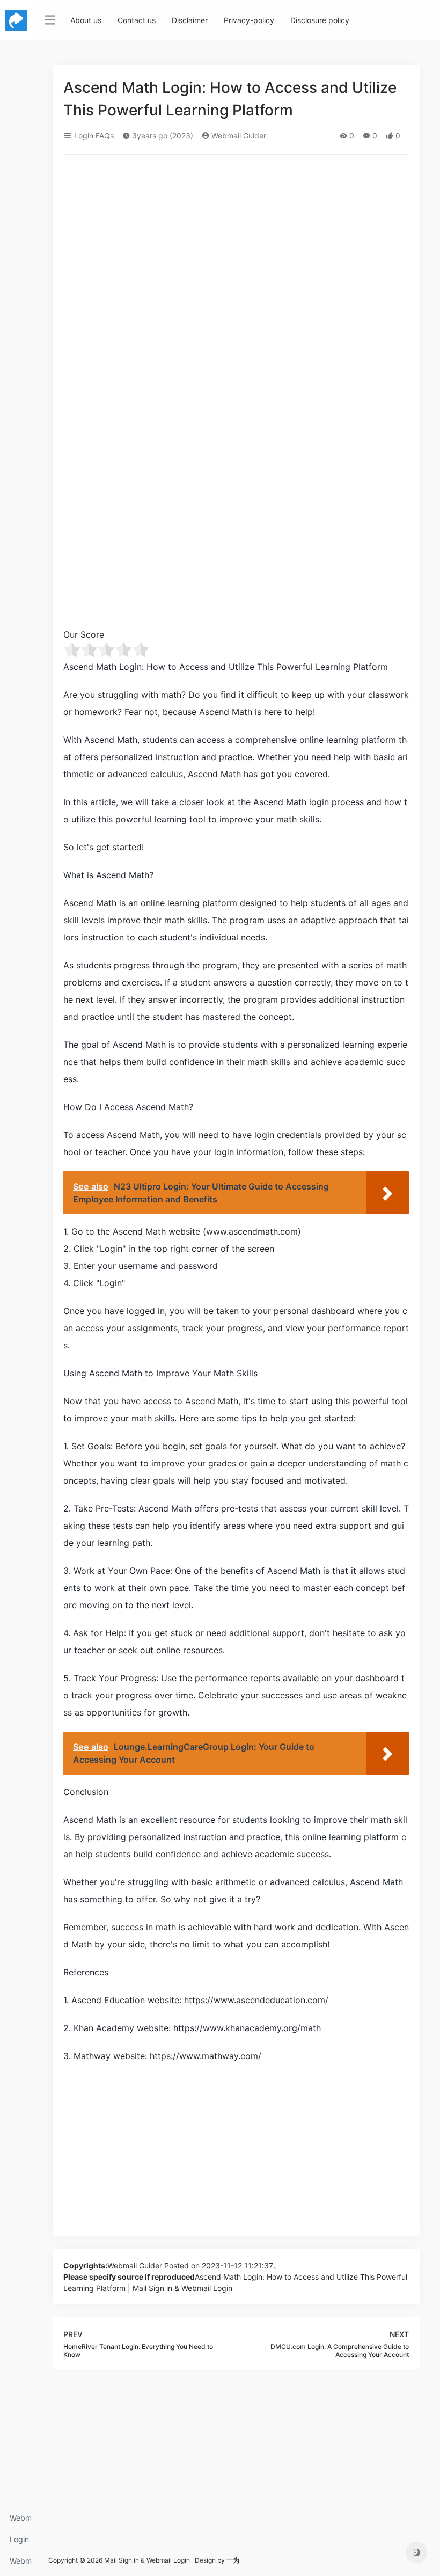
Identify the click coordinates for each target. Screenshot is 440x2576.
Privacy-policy (249, 20)
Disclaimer (190, 20)
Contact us (137, 20)
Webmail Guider (238, 136)
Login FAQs (19, 2542)
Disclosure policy (320, 20)
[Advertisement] (236, 243)
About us (86, 20)
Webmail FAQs (21, 2564)
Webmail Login (21, 2521)
